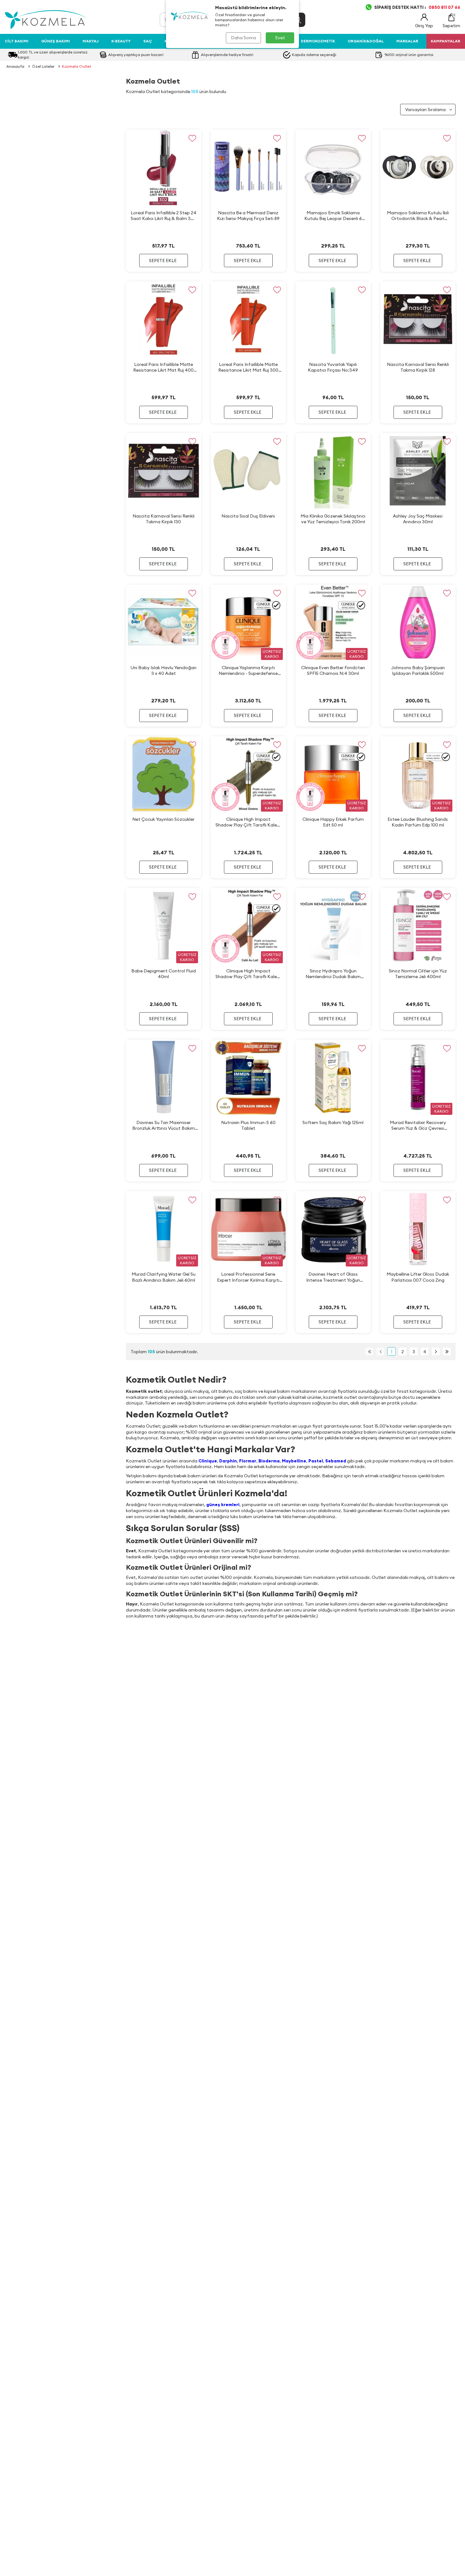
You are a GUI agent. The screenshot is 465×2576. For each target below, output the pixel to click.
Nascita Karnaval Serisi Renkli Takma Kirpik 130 (164, 519)
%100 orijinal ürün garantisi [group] (409, 55)
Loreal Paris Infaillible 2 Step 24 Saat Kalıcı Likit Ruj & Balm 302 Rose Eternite (164, 216)
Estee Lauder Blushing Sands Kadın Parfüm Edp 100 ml (418, 822)
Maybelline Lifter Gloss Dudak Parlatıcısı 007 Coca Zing (418, 1277)
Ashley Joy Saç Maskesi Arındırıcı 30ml (418, 519)
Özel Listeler (43, 66)
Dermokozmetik (318, 41)
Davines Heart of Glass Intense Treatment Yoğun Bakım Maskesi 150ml (333, 1277)
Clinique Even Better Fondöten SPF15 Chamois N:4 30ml (333, 670)
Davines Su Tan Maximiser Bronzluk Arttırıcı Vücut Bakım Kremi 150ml (164, 1125)
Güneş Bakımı (56, 41)
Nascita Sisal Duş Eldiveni (248, 516)
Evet (280, 38)
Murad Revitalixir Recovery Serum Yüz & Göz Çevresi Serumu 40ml (418, 1125)
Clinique (208, 1461)
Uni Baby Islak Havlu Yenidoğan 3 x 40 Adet (164, 670)
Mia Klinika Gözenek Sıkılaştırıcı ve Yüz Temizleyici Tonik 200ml (333, 519)
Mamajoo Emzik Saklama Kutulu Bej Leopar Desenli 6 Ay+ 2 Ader (333, 216)
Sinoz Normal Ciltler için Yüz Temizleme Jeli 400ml (418, 974)
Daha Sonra (243, 38)
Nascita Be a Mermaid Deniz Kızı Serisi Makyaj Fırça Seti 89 (248, 216)
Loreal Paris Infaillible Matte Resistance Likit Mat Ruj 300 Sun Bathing (248, 367)
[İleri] (436, 1351)
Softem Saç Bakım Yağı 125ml (333, 1122)
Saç (148, 41)
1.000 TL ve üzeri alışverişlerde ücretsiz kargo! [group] (53, 55)
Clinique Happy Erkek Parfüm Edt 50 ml (333, 822)
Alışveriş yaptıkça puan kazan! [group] (136, 55)
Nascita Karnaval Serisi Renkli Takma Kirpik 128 (418, 367)
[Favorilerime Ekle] (192, 138)
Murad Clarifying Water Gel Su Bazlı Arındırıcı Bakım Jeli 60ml (164, 1277)
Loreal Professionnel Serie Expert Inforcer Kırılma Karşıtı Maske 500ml (248, 1277)
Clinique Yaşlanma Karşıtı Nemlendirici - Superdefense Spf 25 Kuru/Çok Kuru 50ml (248, 671)
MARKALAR (407, 41)
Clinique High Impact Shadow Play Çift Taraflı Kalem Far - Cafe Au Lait (248, 974)
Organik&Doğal (366, 41)
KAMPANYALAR (446, 41)
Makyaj (91, 41)
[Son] (447, 1351)
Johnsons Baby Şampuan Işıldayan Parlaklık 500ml (418, 670)
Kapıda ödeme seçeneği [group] (314, 55)
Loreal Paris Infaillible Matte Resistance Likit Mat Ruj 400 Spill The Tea (163, 367)
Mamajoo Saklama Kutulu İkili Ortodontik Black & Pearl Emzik (418, 216)
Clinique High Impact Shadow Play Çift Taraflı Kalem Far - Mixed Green (248, 822)
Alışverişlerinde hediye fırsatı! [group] (227, 55)
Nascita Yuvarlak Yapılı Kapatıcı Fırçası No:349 (333, 367)
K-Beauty (121, 41)
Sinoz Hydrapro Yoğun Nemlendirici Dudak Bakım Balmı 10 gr (333, 974)
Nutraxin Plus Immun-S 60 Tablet (248, 1125)
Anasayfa (15, 66)
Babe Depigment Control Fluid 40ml (164, 974)
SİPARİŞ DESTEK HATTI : (417, 7)
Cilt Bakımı (17, 41)
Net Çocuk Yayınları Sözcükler (163, 819)
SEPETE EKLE (163, 261)
